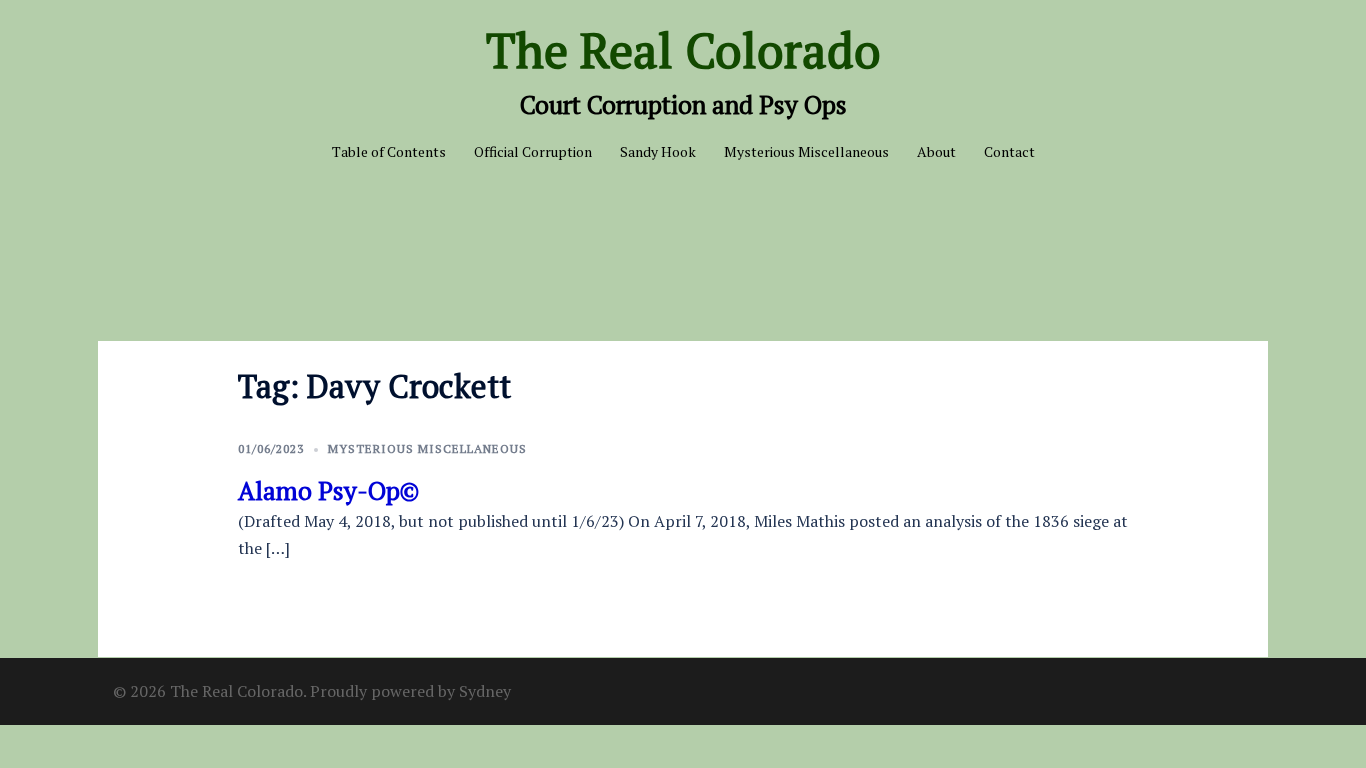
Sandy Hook (658, 151)
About (936, 151)
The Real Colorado (683, 50)
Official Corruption (533, 151)
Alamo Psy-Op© (328, 490)
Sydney (485, 691)
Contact (1009, 151)
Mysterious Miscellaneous (806, 151)
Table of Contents (389, 151)
